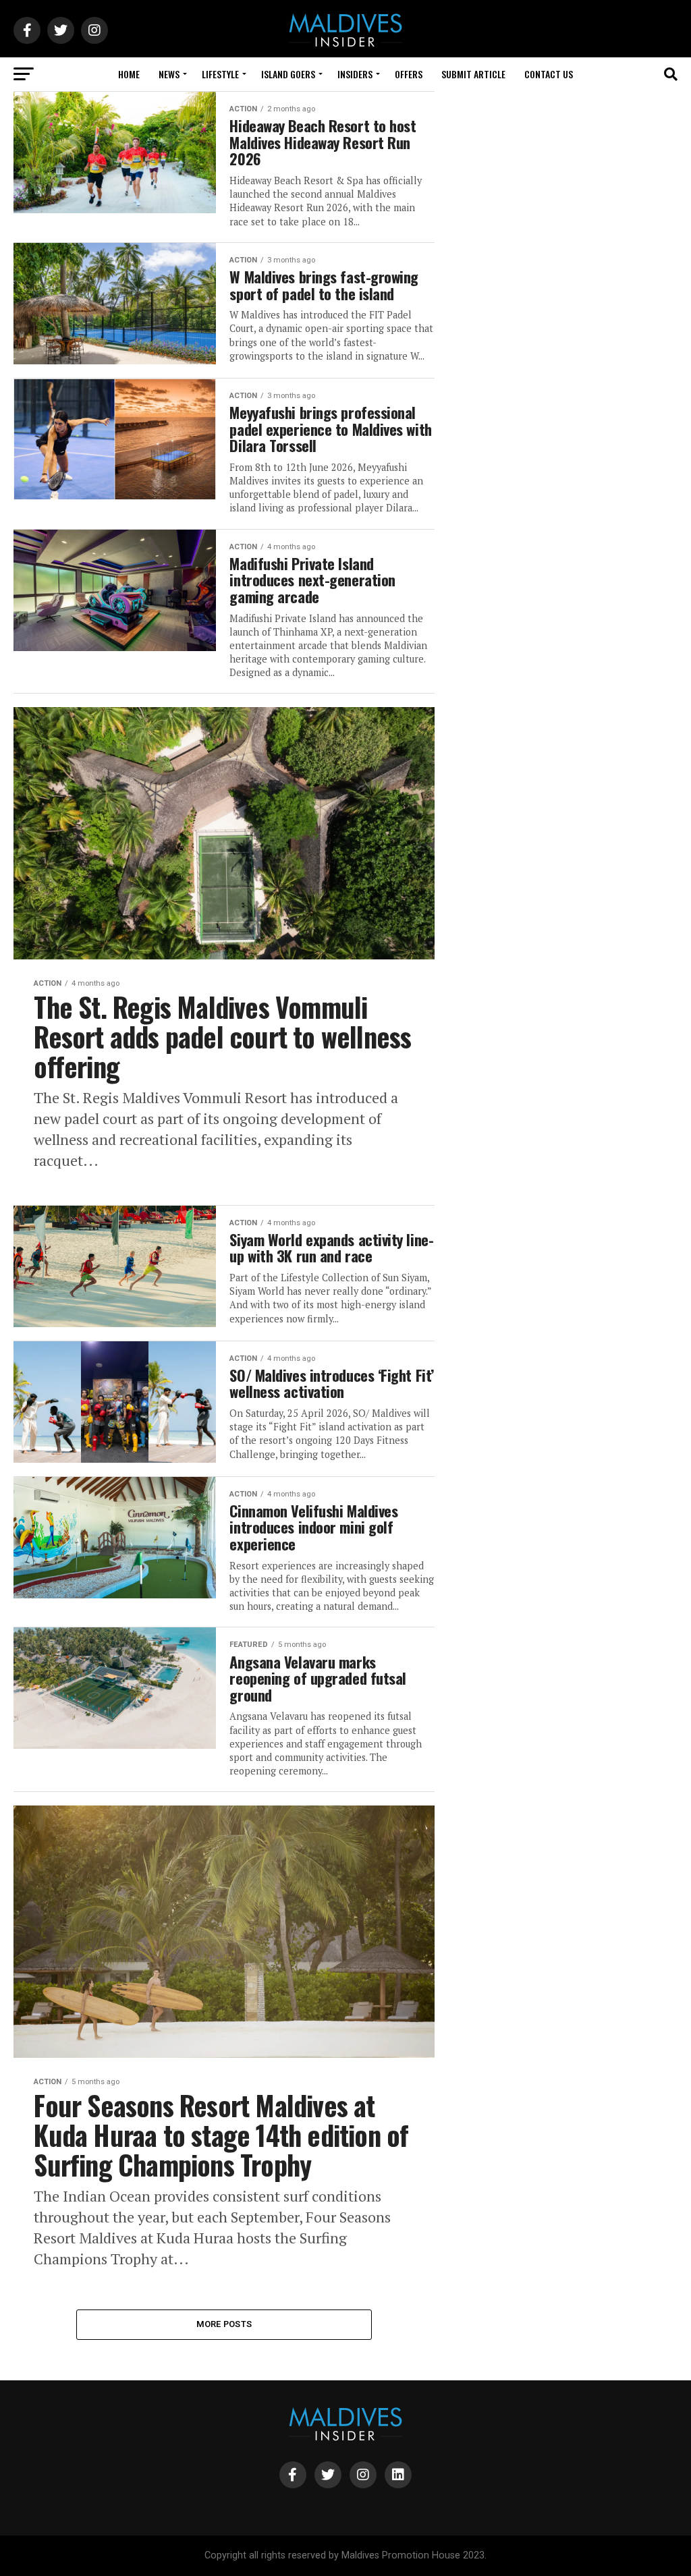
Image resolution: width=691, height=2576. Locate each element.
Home (129, 74)
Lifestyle (220, 74)
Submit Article (473, 74)
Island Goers (288, 74)
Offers (409, 74)
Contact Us (549, 74)
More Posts (224, 2324)
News (169, 74)
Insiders (355, 74)
